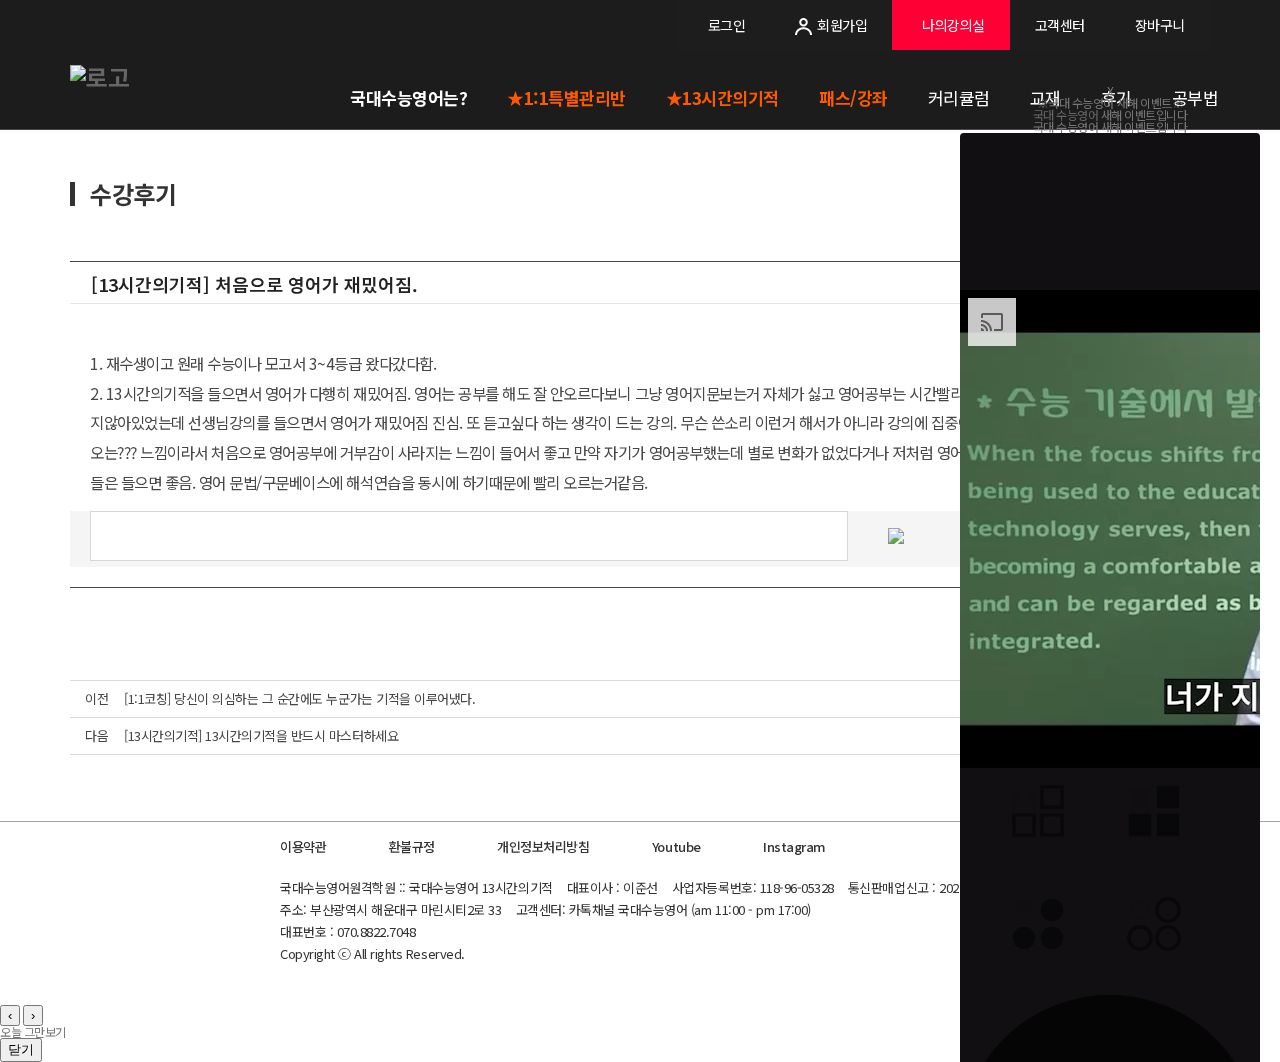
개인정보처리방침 (543, 846)
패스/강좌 (853, 97)
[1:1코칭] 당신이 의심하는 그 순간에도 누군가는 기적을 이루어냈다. (299, 698)
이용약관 (303, 846)
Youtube (676, 846)
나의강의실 (953, 25)
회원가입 (842, 25)
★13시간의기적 (722, 97)
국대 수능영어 (1066, 114)
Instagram (794, 846)
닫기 (21, 1049)
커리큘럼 (959, 97)
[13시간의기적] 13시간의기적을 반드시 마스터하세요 (261, 735)
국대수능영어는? (408, 97)
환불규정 (412, 846)
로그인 (727, 25)
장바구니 (1160, 25)
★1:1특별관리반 (566, 97)
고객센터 (1060, 25)
